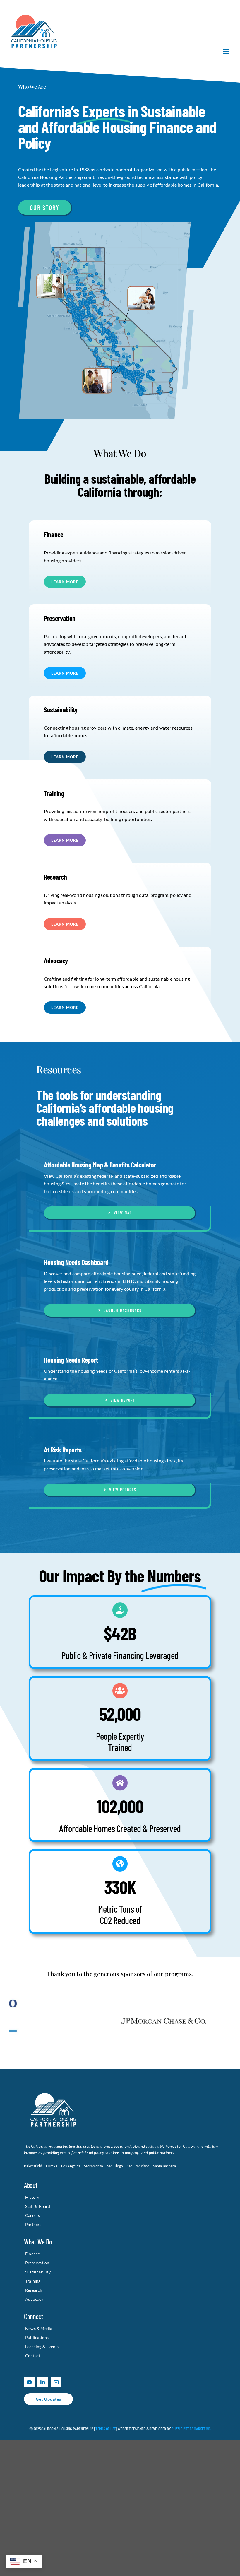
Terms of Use (106, 2432)
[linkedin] (43, 2385)
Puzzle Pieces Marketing (191, 2432)
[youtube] (29, 2385)
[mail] (56, 2385)
